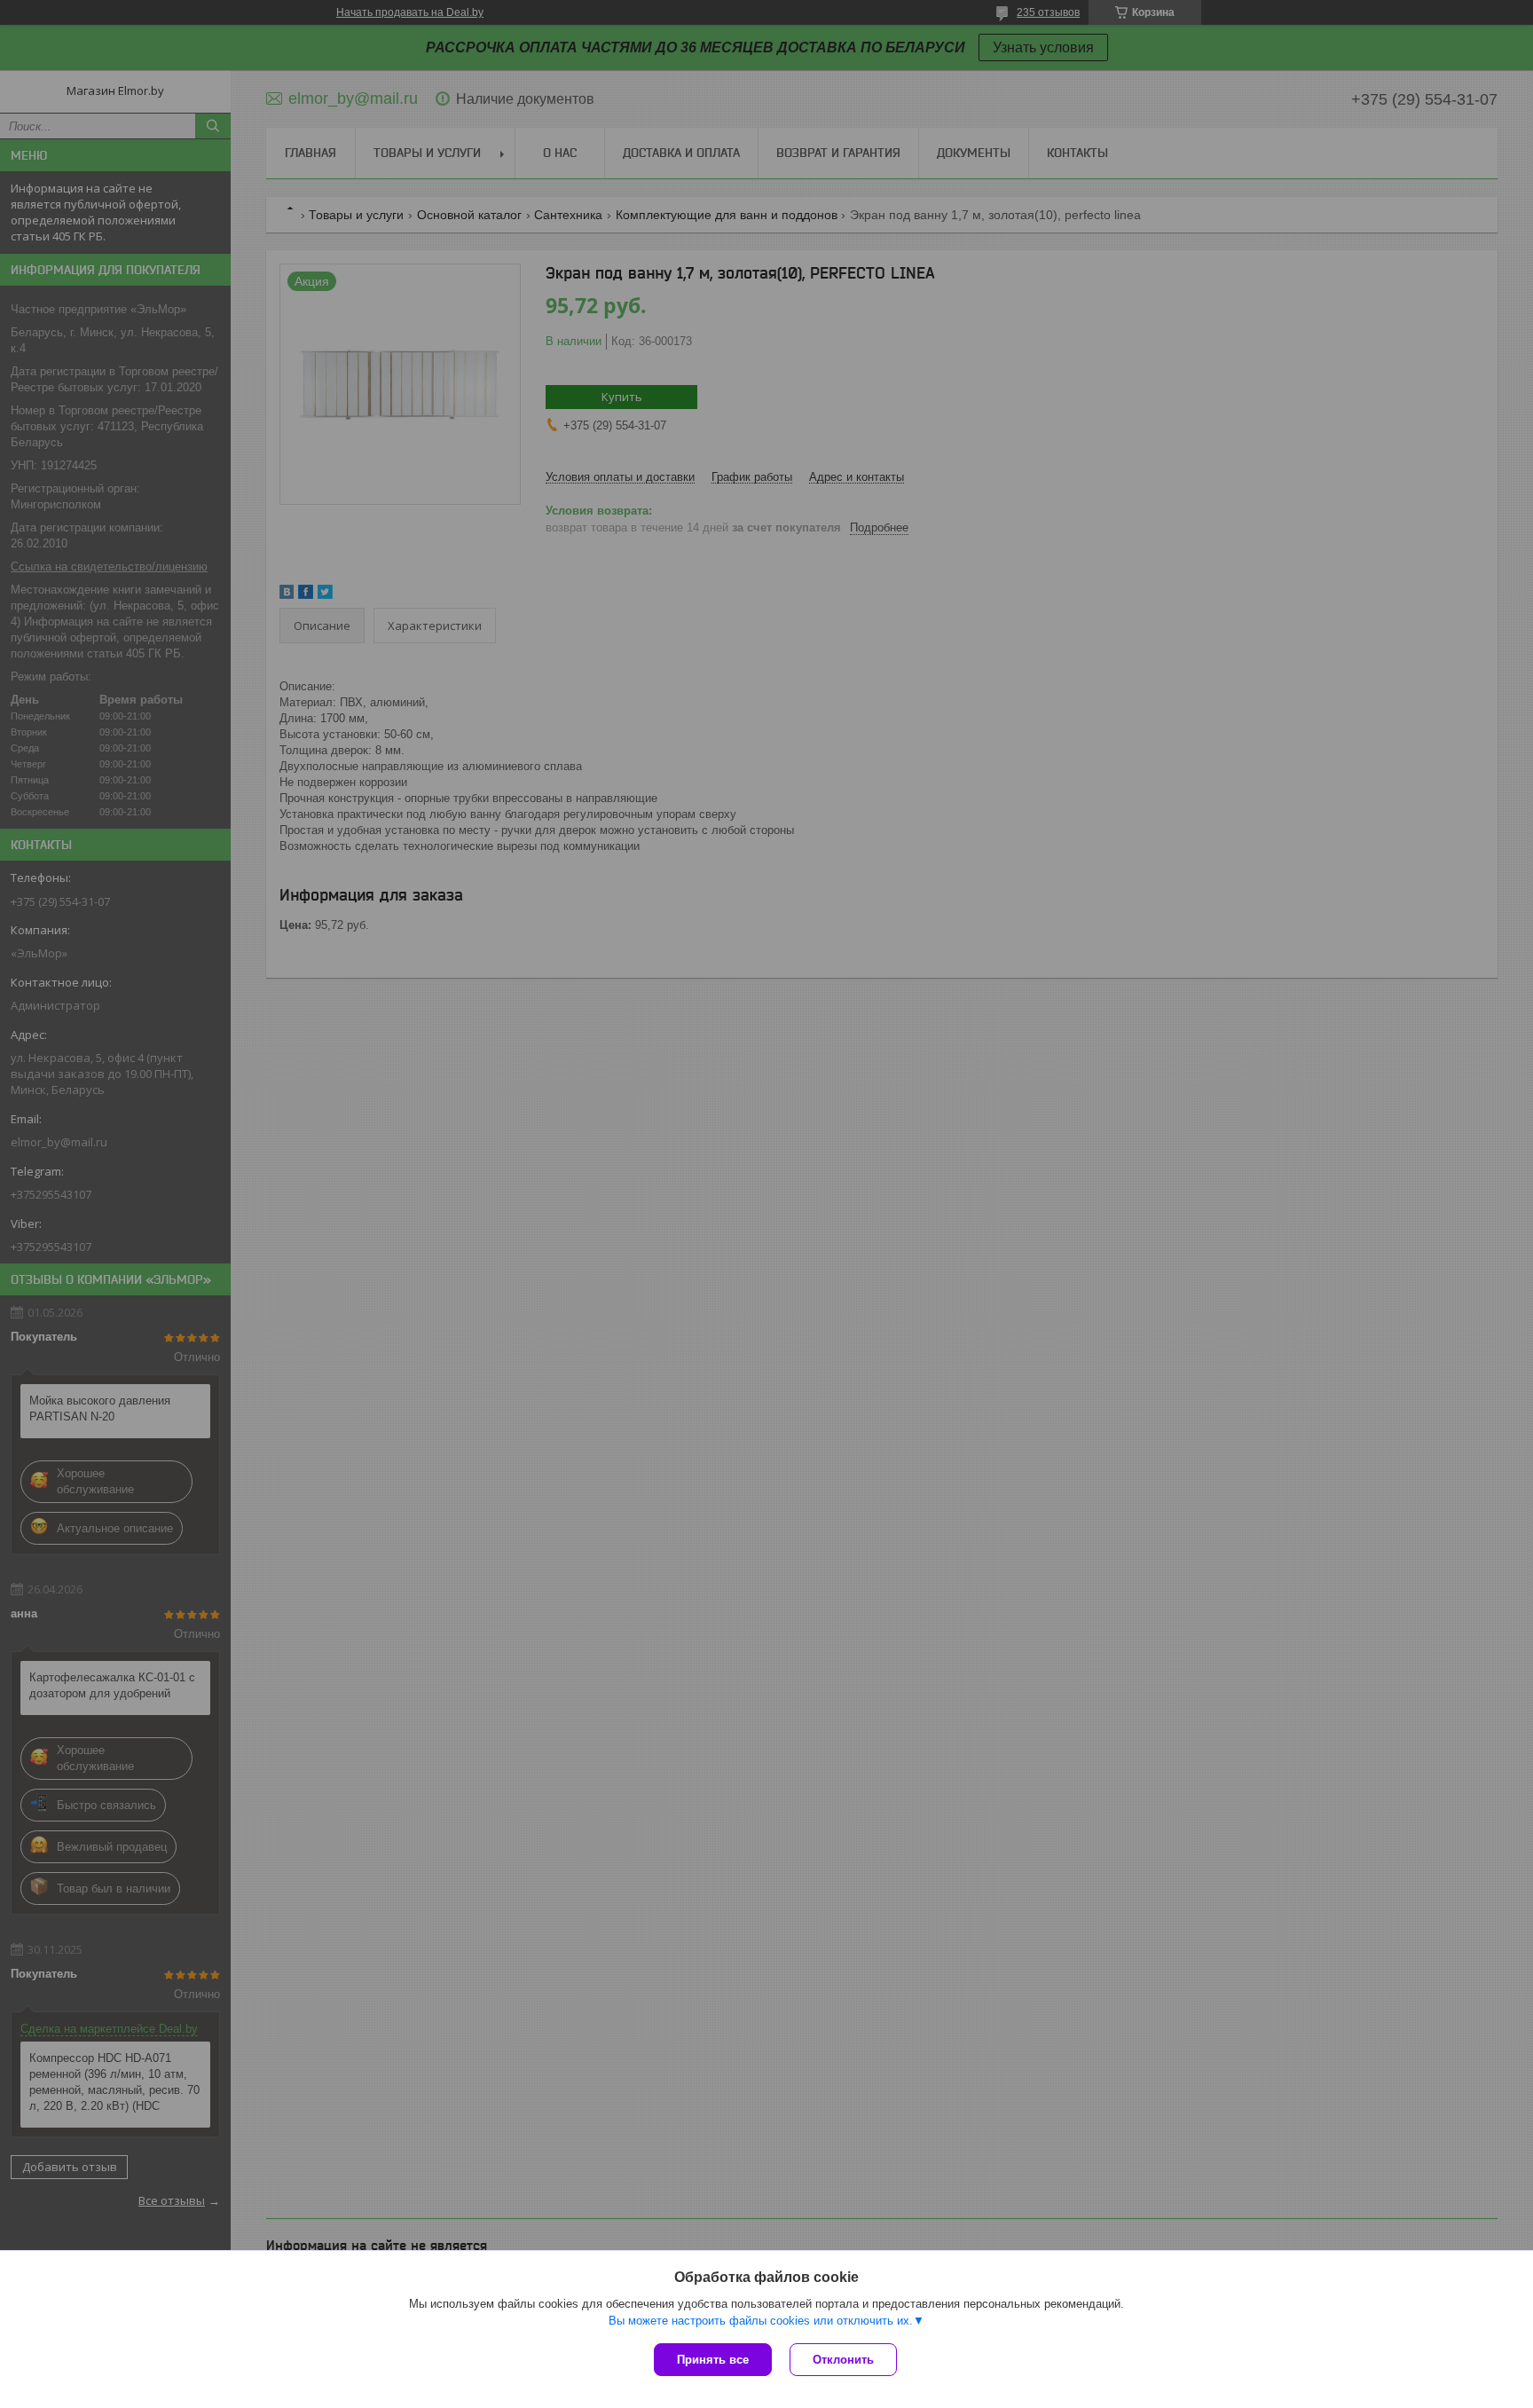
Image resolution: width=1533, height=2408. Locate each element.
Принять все (713, 2360)
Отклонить (843, 2360)
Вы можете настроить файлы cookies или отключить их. (761, 2321)
